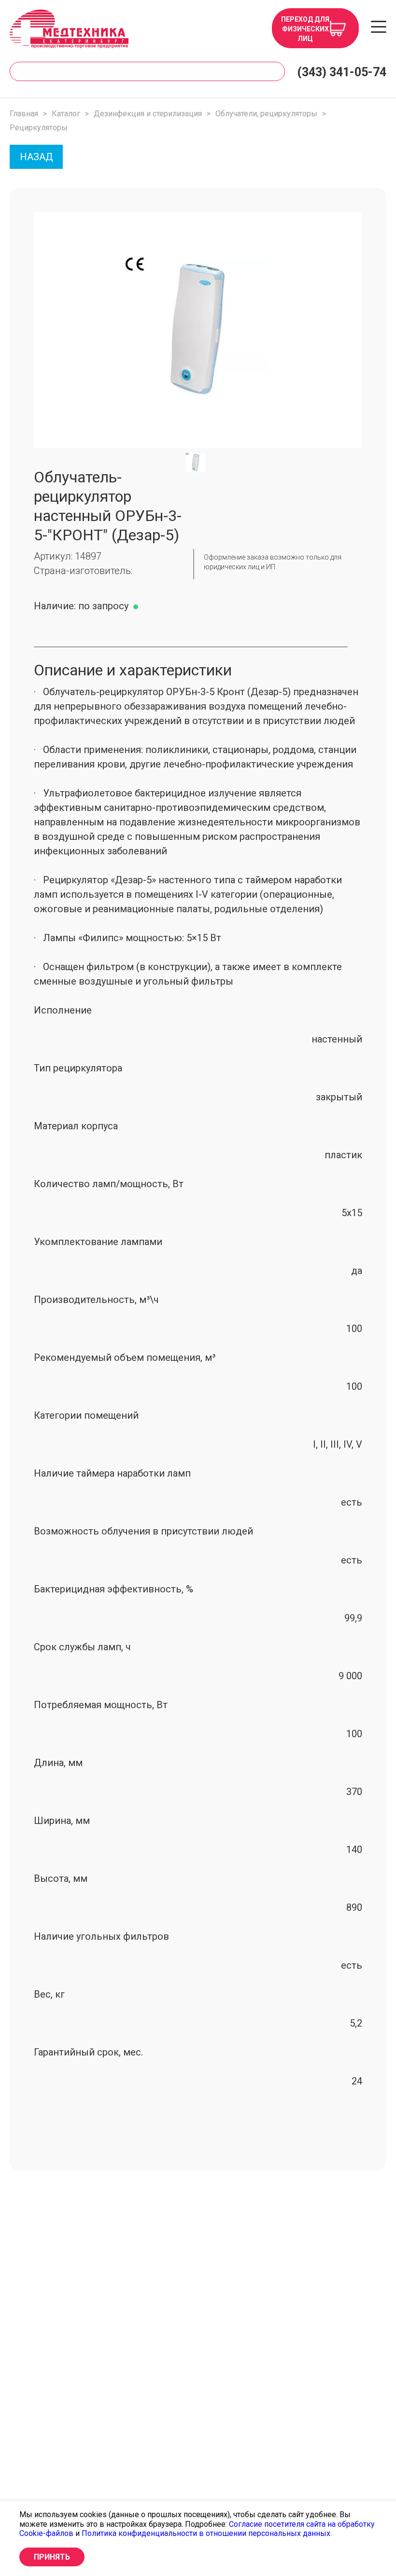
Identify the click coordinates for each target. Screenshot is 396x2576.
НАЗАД (36, 157)
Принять (52, 2557)
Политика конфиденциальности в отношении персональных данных (206, 2533)
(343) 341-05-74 (342, 72)
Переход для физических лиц (305, 29)
